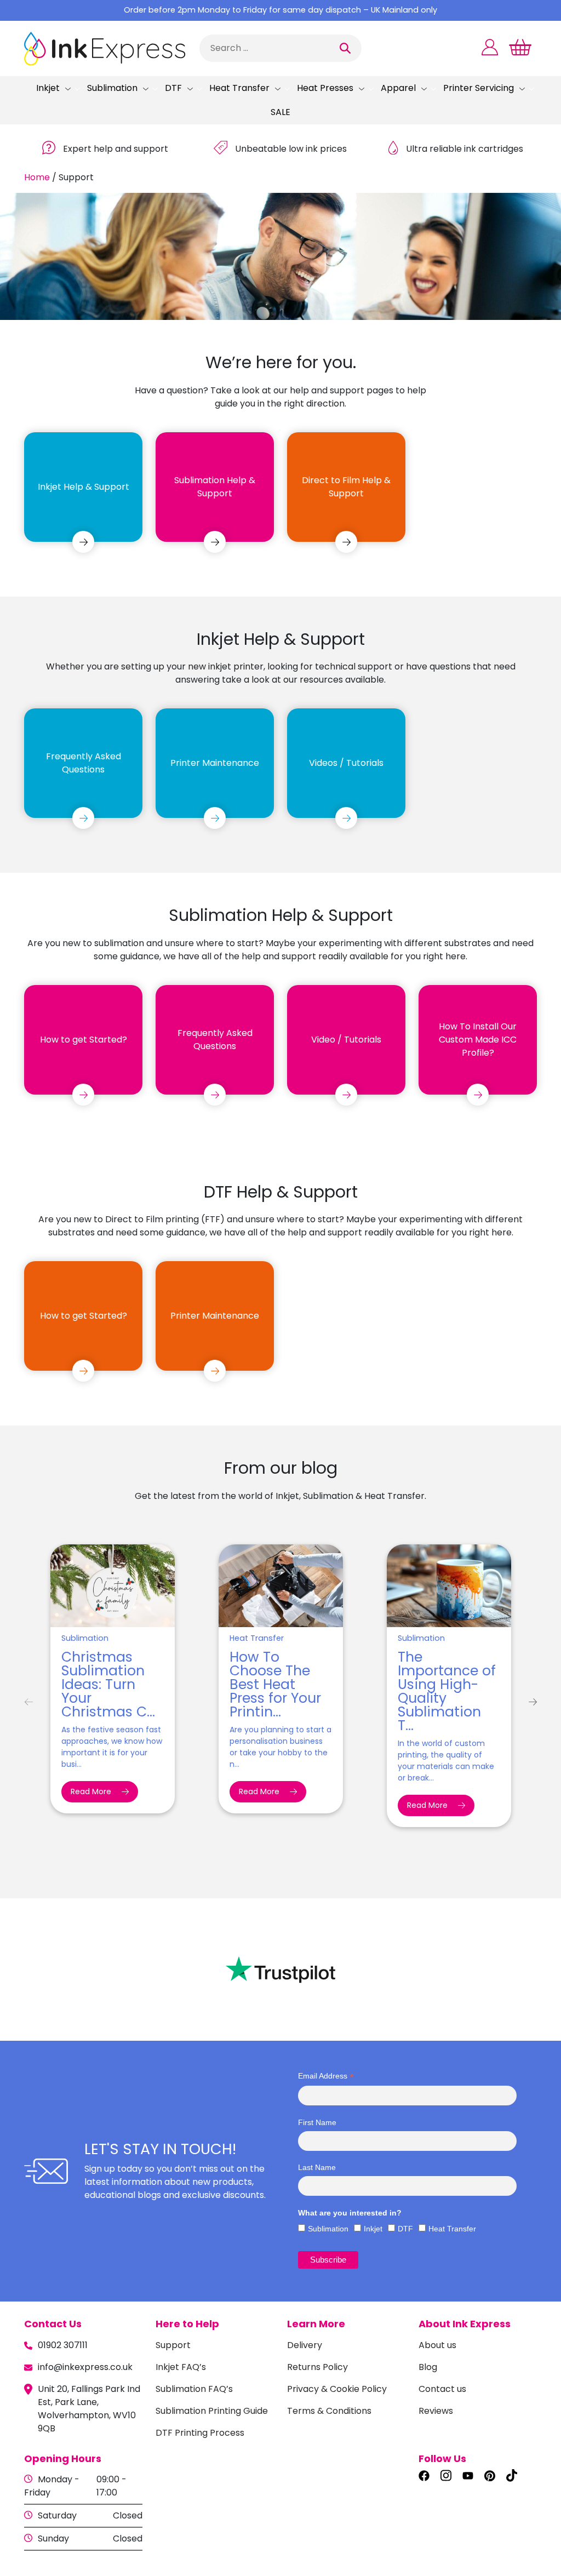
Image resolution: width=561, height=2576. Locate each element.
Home (37, 177)
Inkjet (48, 88)
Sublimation (112, 88)
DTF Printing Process (200, 2433)
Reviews (436, 2411)
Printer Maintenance (215, 763)
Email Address (326, 2076)
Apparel (398, 88)
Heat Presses (325, 88)
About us (437, 2345)
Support (173, 2345)
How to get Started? (84, 1040)
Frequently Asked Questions (84, 763)
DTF (173, 88)
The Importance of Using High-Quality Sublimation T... (447, 1691)
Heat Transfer (239, 88)
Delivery (305, 2345)
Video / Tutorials (346, 1040)
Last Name (317, 2167)
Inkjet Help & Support (84, 487)
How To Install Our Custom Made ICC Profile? (478, 1040)
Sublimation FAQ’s (194, 2389)
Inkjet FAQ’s (181, 2367)
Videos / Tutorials (346, 763)
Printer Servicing (479, 88)
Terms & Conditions (329, 2411)
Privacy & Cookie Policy (337, 2389)
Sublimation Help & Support (215, 487)
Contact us (442, 2389)
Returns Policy (317, 2367)
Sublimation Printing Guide (212, 2411)
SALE (280, 112)
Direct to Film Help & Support (346, 487)
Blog (428, 2367)
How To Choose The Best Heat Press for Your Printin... (275, 1684)
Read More (92, 1791)
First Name (317, 2122)
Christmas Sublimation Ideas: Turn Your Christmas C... (108, 1684)
